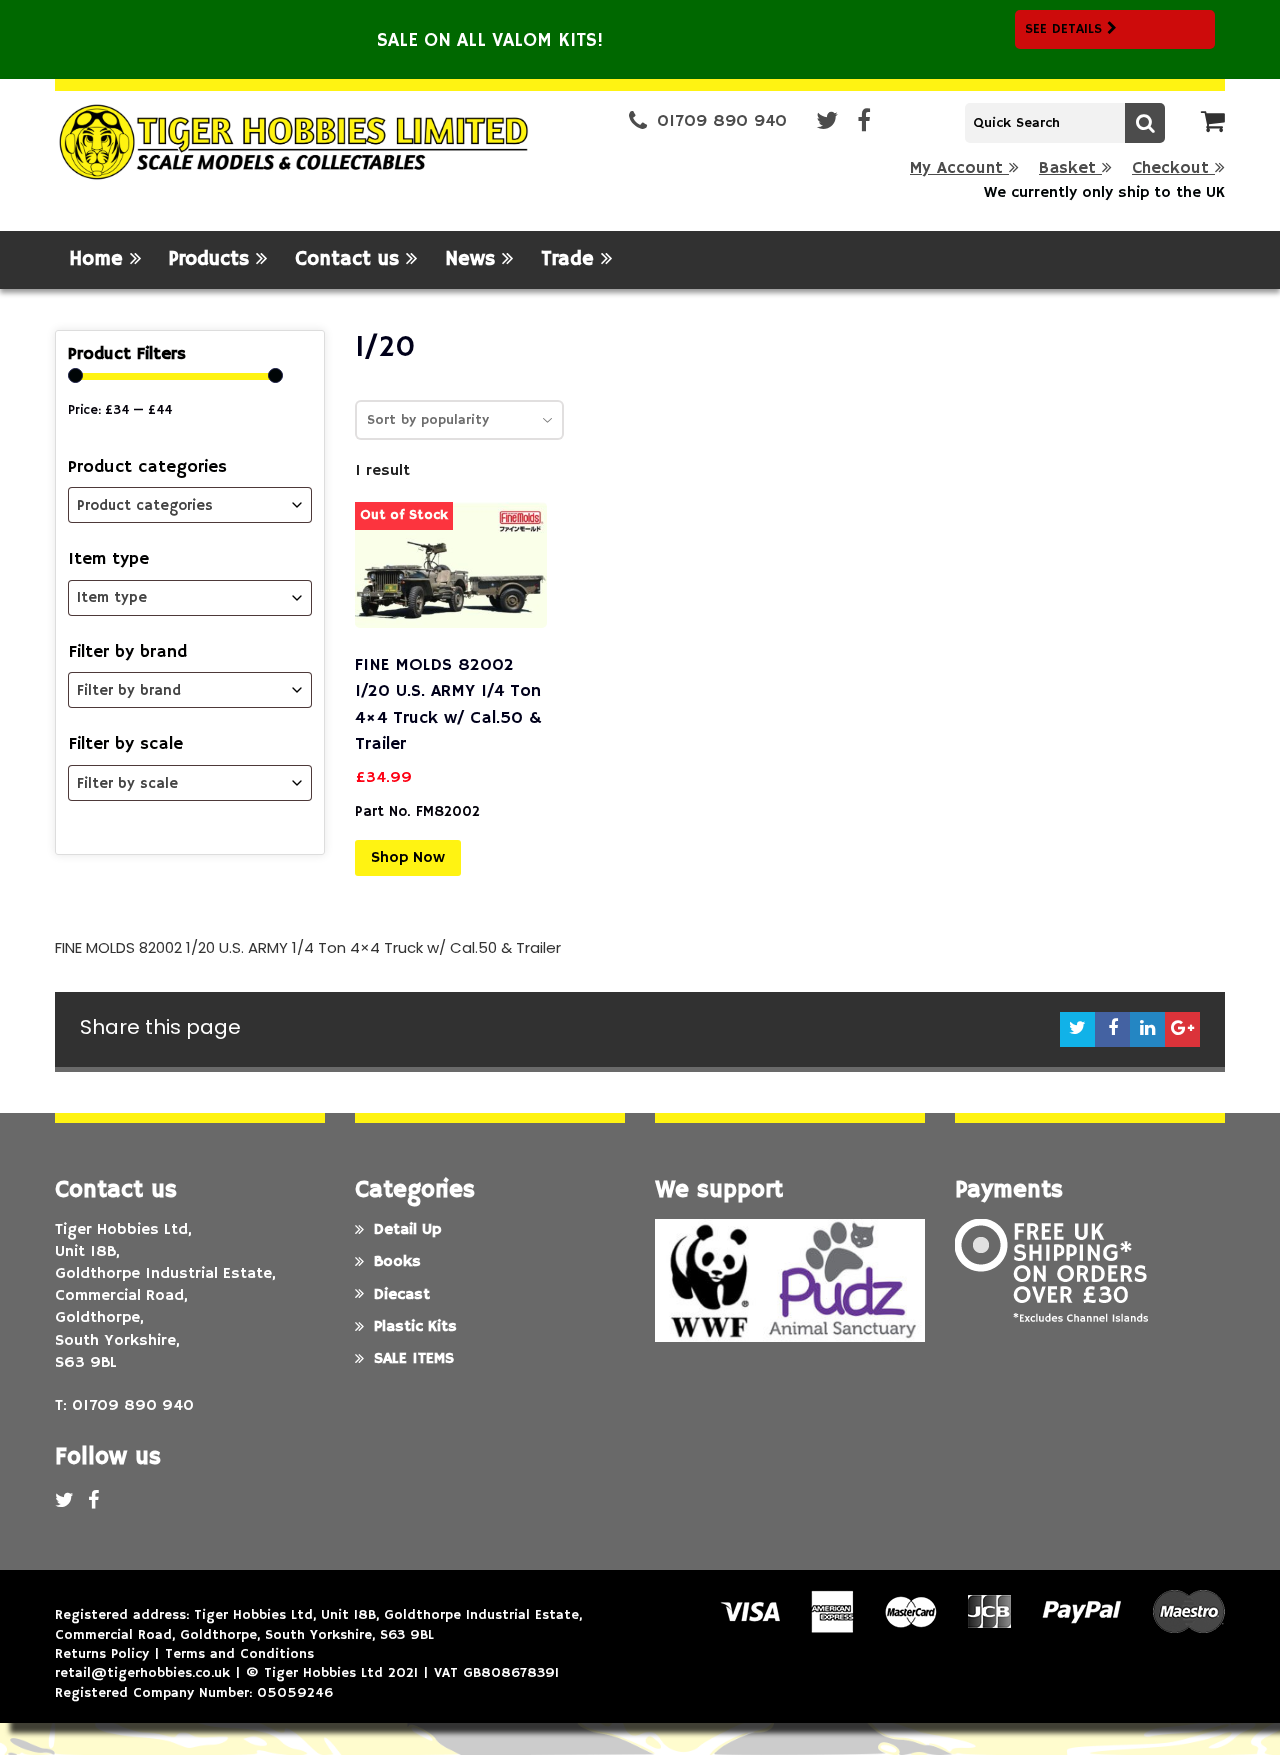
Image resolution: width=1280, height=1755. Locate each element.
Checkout (1173, 168)
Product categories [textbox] (145, 505)
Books (397, 1262)
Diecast (402, 1295)
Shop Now (408, 858)
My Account (959, 168)
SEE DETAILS (1066, 29)
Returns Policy (102, 1654)
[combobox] (190, 505)
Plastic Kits (415, 1327)
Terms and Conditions (239, 1654)
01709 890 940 (722, 121)
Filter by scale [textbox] (127, 783)
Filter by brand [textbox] (129, 690)
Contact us (350, 259)
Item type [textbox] (112, 597)
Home (99, 259)
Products (212, 259)
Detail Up (407, 1230)
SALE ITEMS (414, 1359)
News (473, 259)
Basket (1070, 168)
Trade (571, 259)
